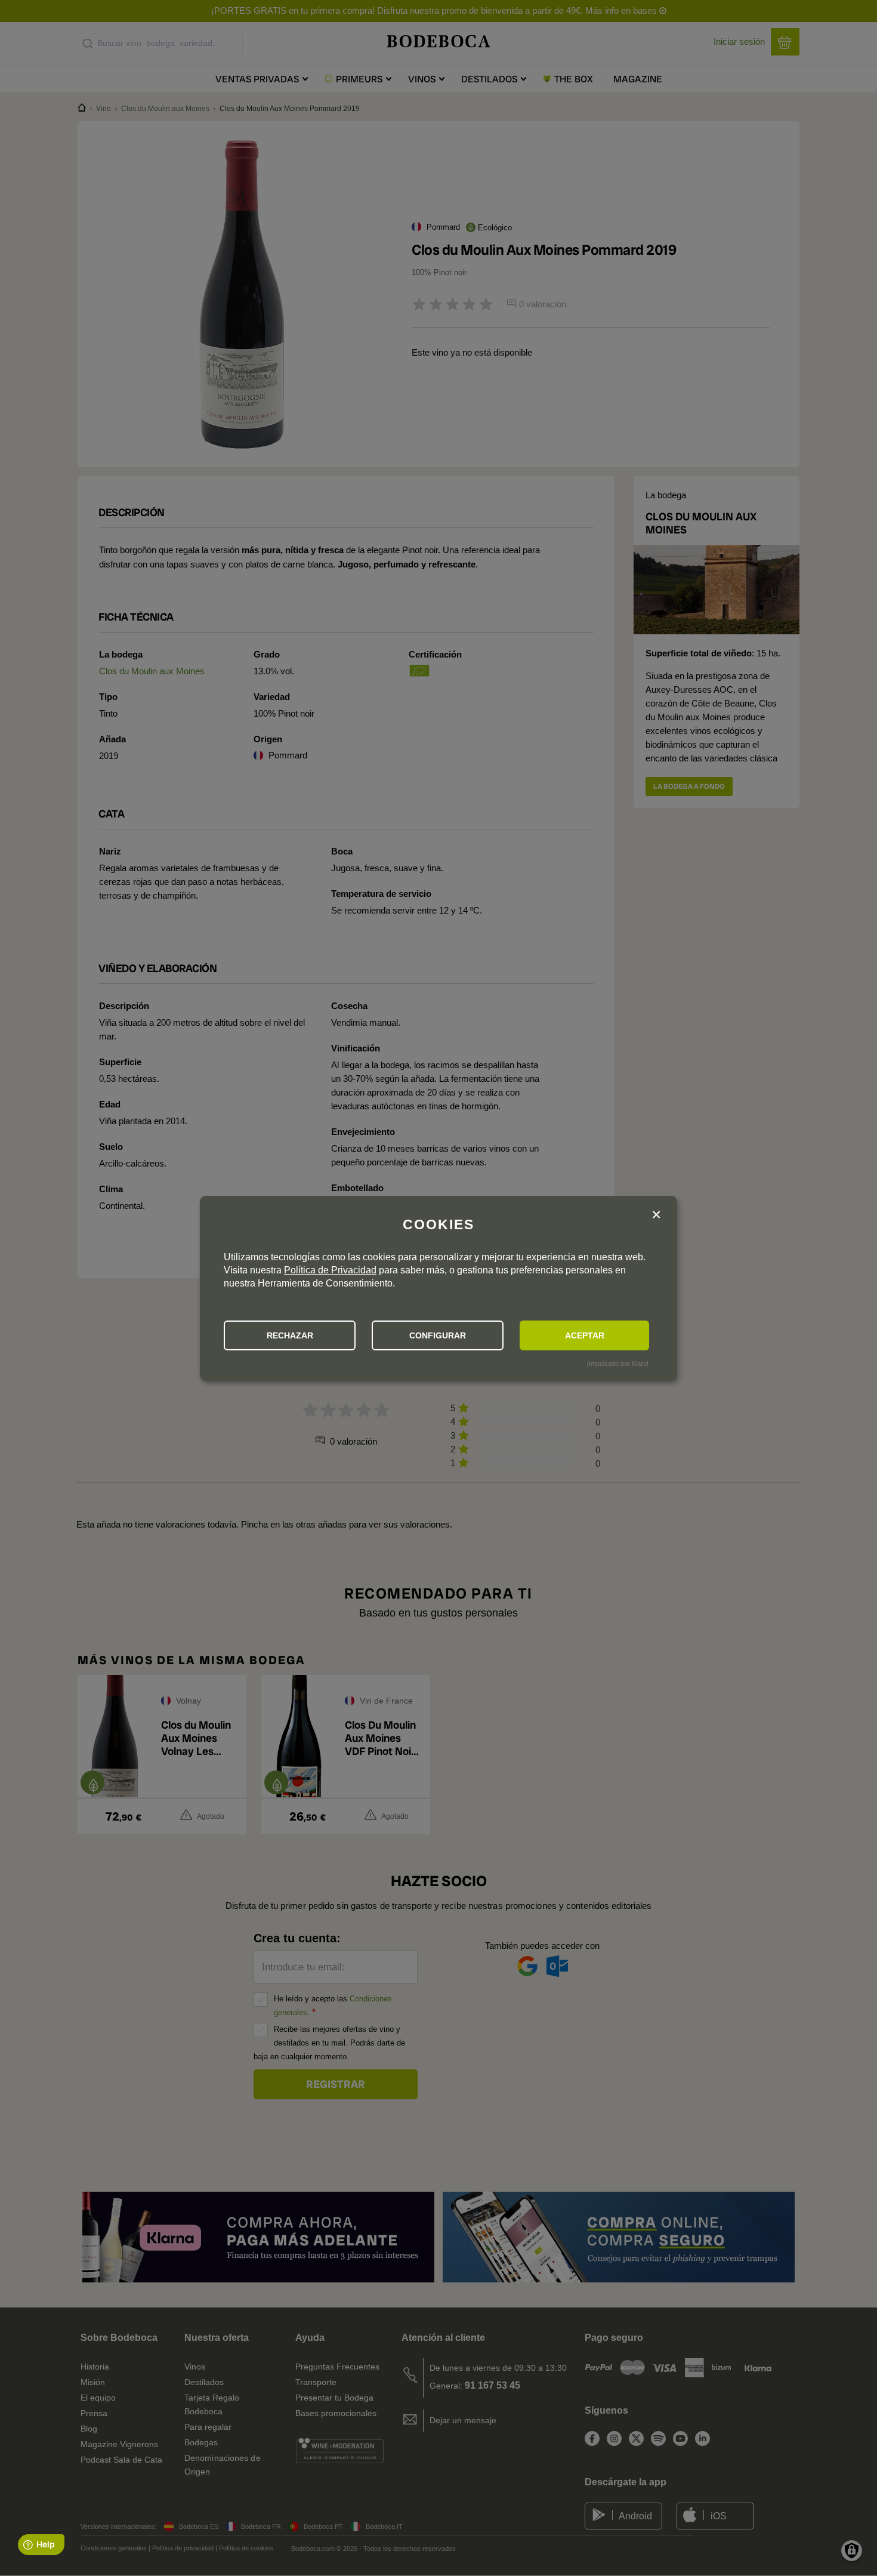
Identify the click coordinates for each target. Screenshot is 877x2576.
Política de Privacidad (330, 1270)
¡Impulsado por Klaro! (617, 1363)
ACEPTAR (585, 1335)
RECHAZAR (290, 1335)
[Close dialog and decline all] (656, 1215)
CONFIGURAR (438, 1335)
